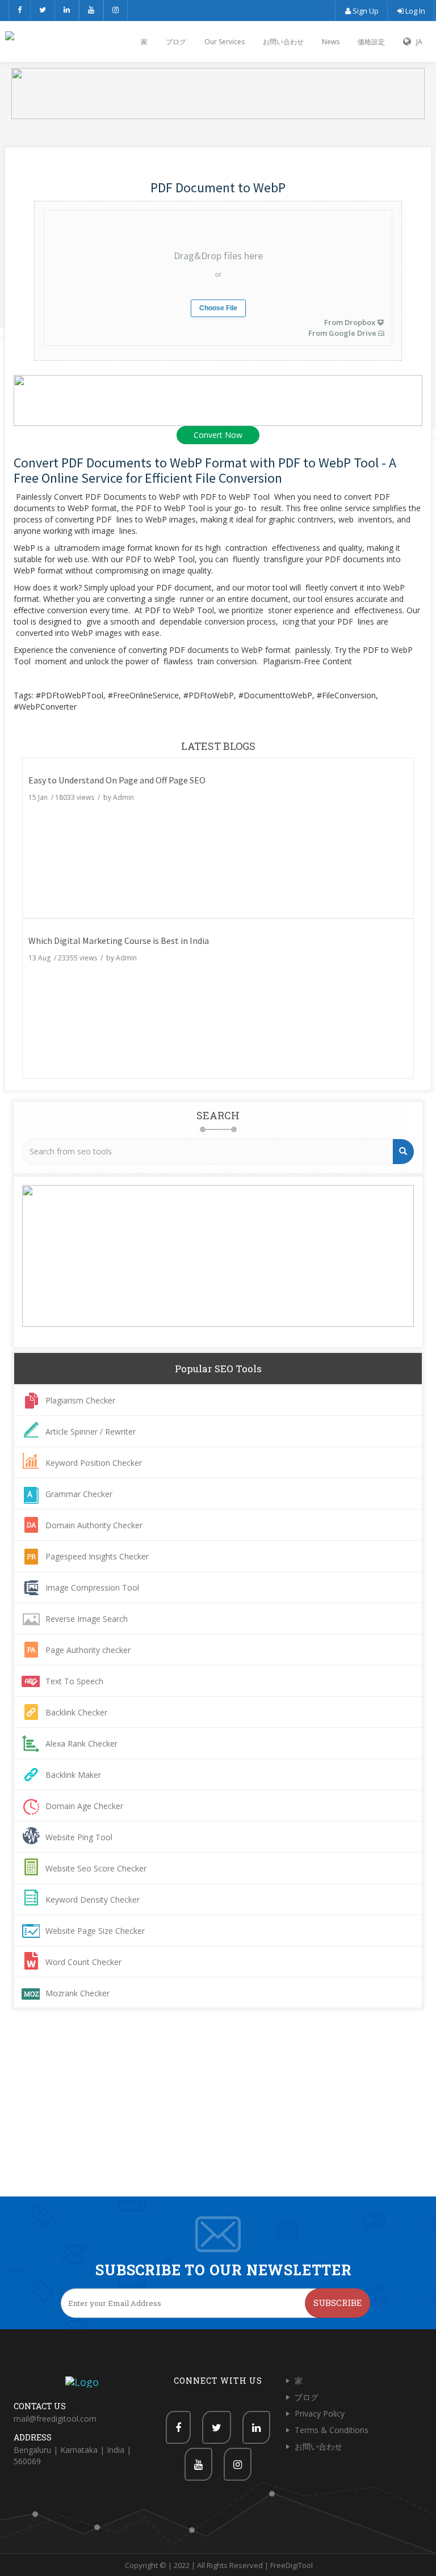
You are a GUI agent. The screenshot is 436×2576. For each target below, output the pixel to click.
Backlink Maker (73, 1775)
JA (417, 42)
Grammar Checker (79, 1494)
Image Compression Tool (92, 1588)
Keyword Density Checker (93, 1900)
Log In (414, 11)
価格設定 (371, 42)
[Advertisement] (218, 2111)
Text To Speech (74, 1681)
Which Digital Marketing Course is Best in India (119, 941)
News (331, 42)
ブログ (176, 42)
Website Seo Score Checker (96, 1868)
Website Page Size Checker (95, 1931)
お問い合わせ (283, 42)
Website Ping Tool (79, 1837)
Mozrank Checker (77, 1993)
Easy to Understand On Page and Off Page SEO (117, 780)
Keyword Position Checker (94, 1463)
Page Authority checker (88, 1650)
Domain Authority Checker (94, 1525)
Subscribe (338, 2303)
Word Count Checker (83, 1962)
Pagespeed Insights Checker (97, 1556)
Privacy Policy (320, 2413)
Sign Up (365, 11)
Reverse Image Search (87, 1619)
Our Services (225, 42)
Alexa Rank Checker (81, 1744)
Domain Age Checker (84, 1806)
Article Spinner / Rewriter (91, 1432)
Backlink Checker (76, 1712)
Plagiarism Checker (80, 1400)
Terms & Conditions (332, 2430)
